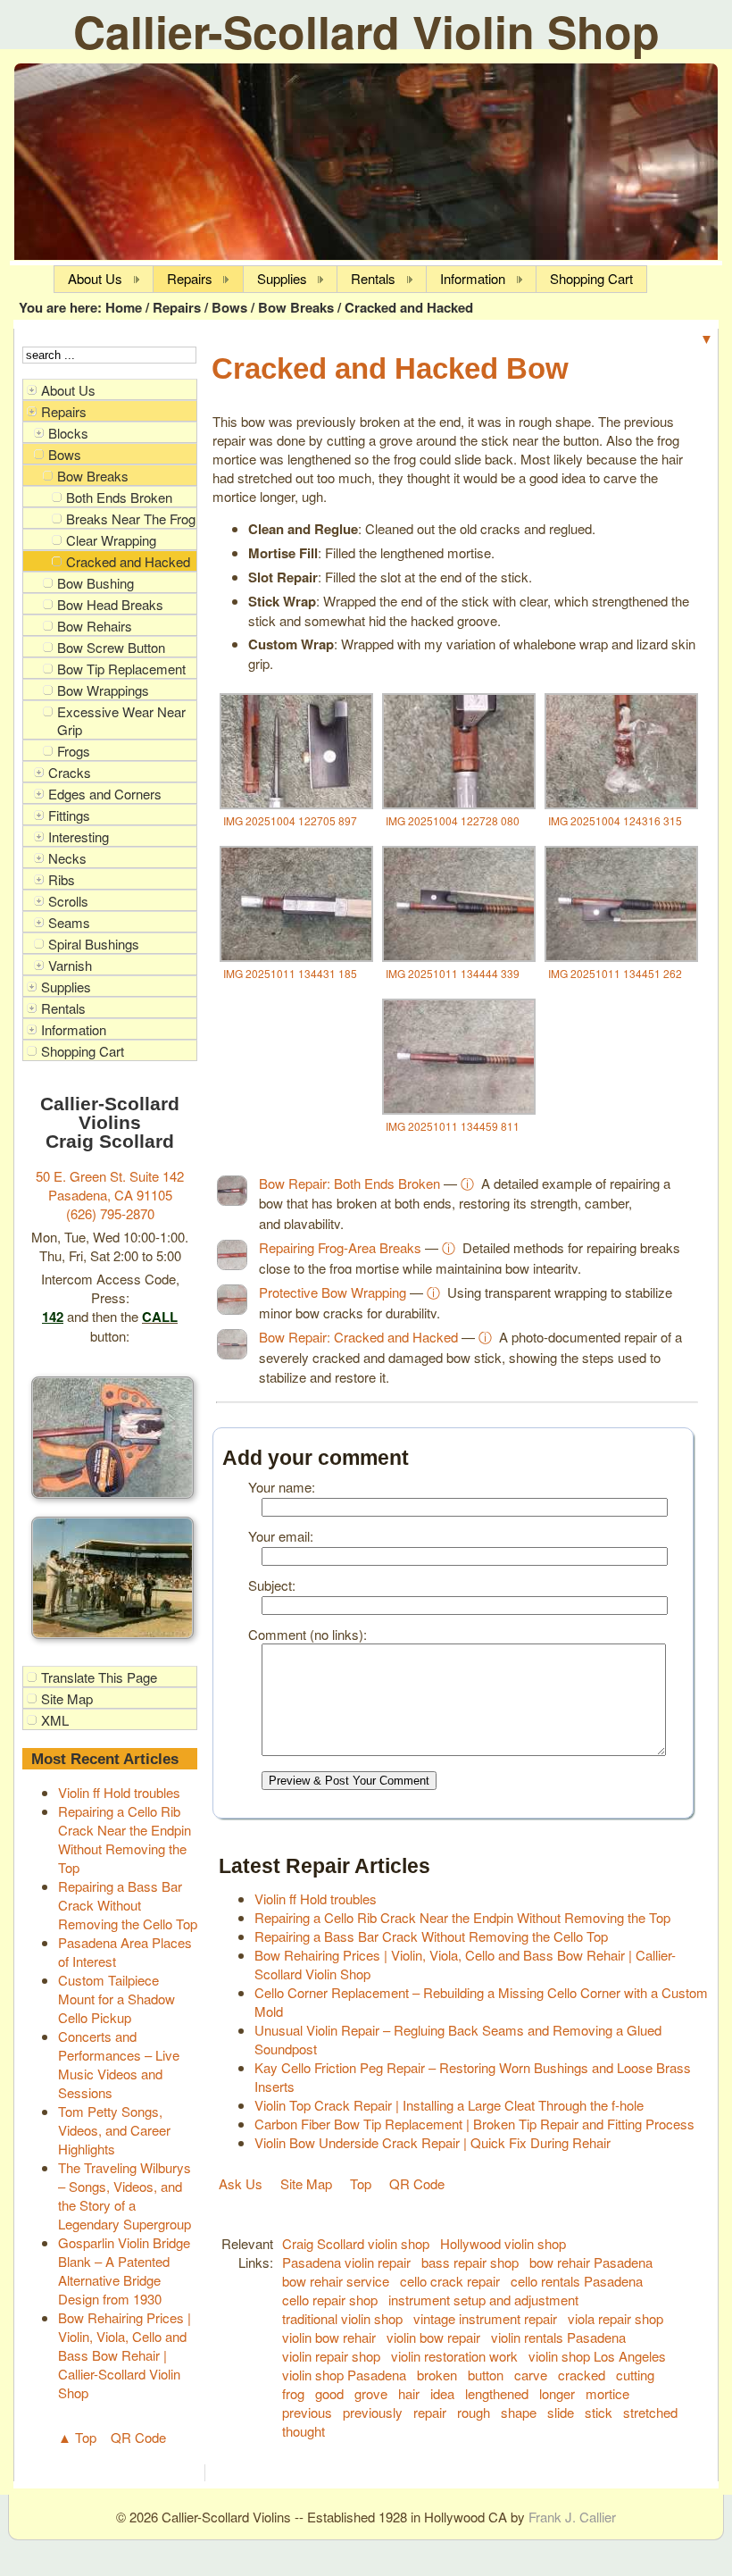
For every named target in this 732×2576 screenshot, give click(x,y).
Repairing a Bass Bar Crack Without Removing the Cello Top (128, 1905)
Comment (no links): (308, 1634)
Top (361, 2183)
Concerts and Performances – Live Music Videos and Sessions (119, 2064)
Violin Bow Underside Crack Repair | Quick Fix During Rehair (433, 2142)
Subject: (272, 1585)
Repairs (177, 307)
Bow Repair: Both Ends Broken (349, 1183)
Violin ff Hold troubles (119, 1792)
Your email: (281, 1536)
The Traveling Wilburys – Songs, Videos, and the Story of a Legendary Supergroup (125, 2195)
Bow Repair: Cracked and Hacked (358, 1337)
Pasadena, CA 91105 (110, 1195)
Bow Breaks (296, 307)
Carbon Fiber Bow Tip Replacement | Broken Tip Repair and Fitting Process (474, 2124)
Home (124, 307)
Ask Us (241, 2183)
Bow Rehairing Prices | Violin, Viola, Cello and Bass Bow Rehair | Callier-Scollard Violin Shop (125, 2355)
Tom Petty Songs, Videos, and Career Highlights (114, 2130)
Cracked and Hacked (409, 307)
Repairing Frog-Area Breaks (340, 1247)
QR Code (138, 2437)
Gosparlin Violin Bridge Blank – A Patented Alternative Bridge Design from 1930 (124, 2271)
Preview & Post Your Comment (349, 1781)
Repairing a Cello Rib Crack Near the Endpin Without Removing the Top (125, 1839)
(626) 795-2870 (110, 1213)
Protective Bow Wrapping (333, 1292)
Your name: (282, 1487)
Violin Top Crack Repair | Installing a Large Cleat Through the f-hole (449, 2105)
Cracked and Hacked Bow (390, 368)
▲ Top (77, 2437)
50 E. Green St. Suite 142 (110, 1176)
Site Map (306, 2183)
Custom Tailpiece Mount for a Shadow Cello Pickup (116, 1999)
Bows (229, 307)
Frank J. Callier (572, 2517)
